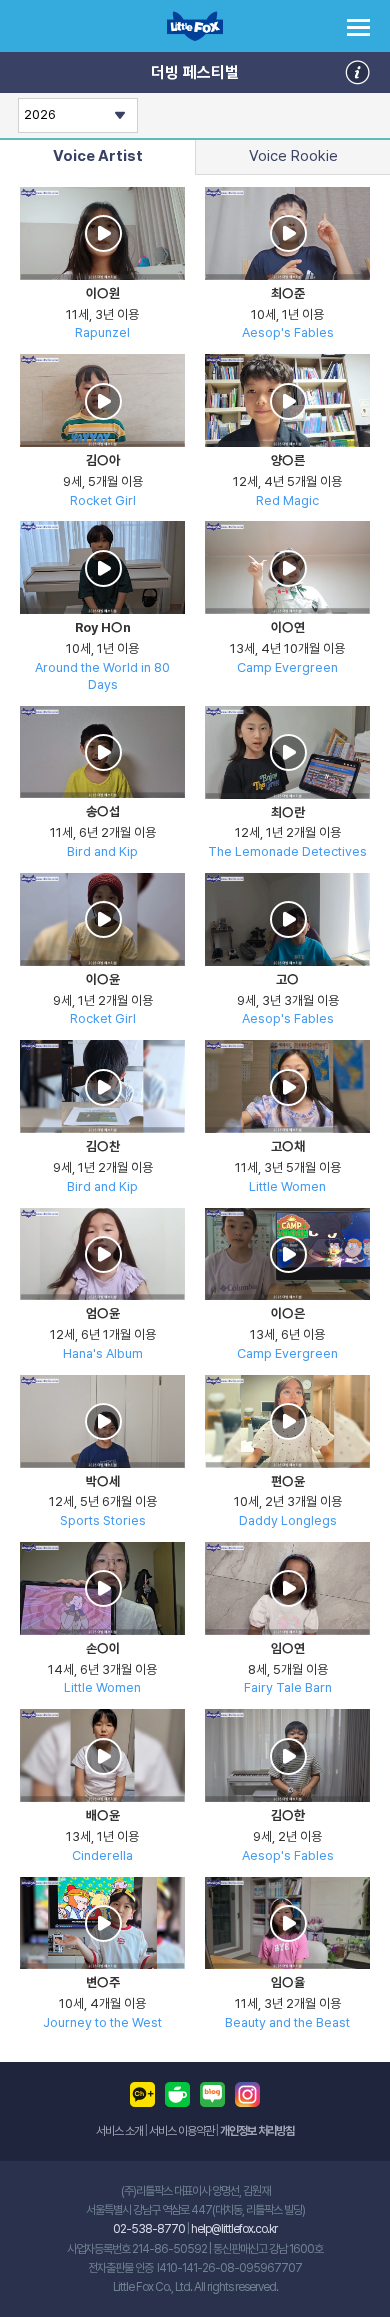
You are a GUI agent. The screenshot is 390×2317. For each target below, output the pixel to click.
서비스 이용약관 (181, 2131)
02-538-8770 (149, 2229)
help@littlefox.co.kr (234, 2229)
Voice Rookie (293, 156)
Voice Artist (98, 156)
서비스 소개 (119, 2131)
